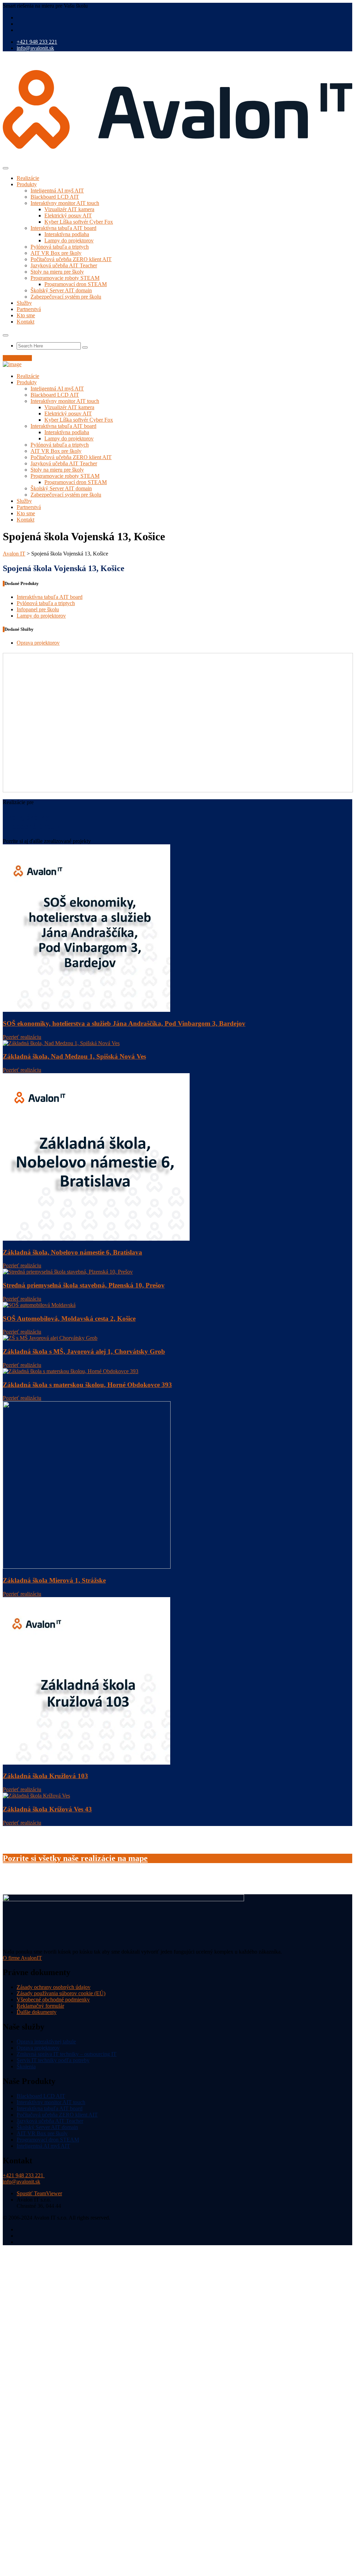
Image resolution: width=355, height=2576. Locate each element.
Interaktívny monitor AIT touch (65, 203)
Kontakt (25, 322)
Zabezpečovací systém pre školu (66, 297)
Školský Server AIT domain (61, 290)
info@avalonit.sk (35, 48)
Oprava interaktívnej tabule (46, 2041)
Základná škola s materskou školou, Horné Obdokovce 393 (87, 1385)
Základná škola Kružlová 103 (45, 1776)
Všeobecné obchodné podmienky (53, 2000)
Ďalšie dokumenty (37, 2012)
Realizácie (28, 178)
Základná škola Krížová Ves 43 (47, 1809)
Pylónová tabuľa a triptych (60, 247)
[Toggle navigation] (6, 168)
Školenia (26, 2066)
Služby (24, 303)
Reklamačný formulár (40, 2006)
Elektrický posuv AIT (68, 216)
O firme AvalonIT (22, 1958)
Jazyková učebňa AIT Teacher (64, 265)
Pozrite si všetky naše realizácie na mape (75, 1858)
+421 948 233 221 (37, 42)
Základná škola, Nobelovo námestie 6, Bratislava (72, 1252)
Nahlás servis (17, 358)
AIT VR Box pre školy (56, 253)
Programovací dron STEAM (76, 284)
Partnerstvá (29, 309)
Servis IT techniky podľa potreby (53, 2060)
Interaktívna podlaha (67, 234)
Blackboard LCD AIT (55, 197)
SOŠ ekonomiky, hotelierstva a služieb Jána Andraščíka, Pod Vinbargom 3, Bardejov (124, 1023)
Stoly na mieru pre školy (57, 272)
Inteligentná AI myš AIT (57, 191)
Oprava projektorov (38, 643)
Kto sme (26, 315)
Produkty (27, 184)
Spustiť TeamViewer (39, 2193)
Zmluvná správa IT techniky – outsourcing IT (67, 2054)
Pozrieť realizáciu (22, 1037)
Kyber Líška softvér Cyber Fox (79, 222)
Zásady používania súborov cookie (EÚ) (61, 1993)
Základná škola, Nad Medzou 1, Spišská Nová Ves (74, 1056)
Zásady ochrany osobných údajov (54, 1987)
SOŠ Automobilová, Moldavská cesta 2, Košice (69, 1319)
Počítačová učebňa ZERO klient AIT (71, 259)
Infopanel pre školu (38, 609)
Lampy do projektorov (69, 240)
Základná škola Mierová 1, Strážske (54, 1580)
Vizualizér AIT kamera (69, 209)
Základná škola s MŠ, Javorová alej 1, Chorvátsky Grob (84, 1351)
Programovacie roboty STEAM (65, 278)
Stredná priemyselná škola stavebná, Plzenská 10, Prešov (84, 1285)
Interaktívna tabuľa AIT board (63, 228)
